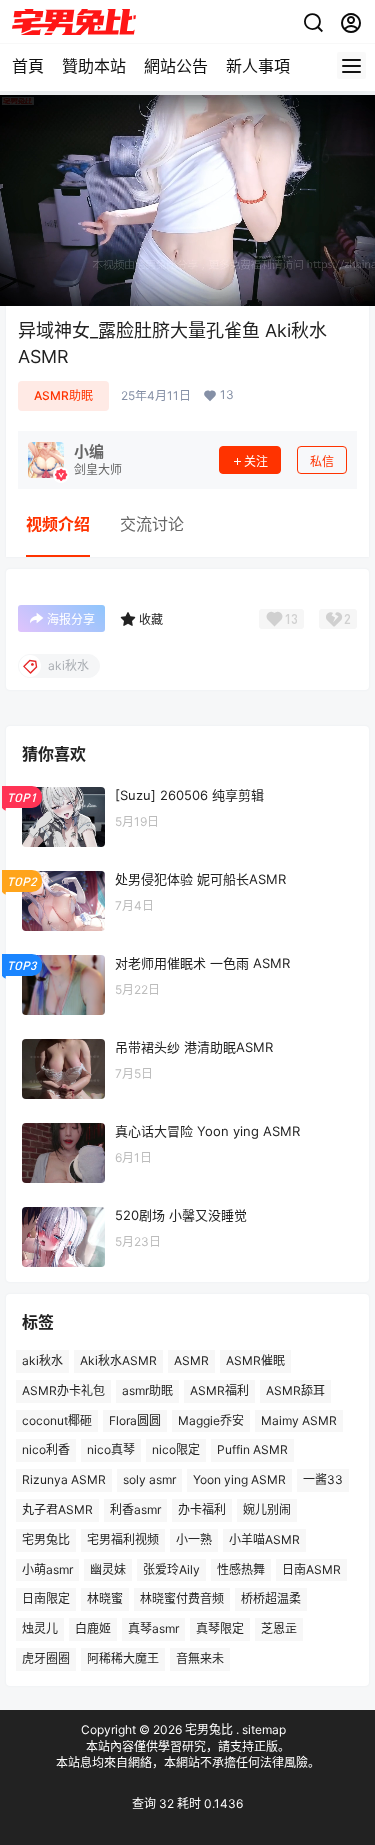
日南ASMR (311, 1569)
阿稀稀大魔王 (123, 1658)
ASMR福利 (219, 1390)
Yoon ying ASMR (239, 1479)
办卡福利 (202, 1509)
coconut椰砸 (57, 1420)
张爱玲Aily (171, 1569)
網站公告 (176, 66)
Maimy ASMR (299, 1420)
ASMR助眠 (63, 395)
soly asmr (149, 1479)
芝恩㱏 (279, 1628)
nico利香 (46, 1449)
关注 (256, 461)
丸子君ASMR (57, 1509)
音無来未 (200, 1658)
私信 (322, 461)
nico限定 (176, 1449)
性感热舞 (241, 1569)
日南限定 (46, 1598)
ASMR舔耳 (295, 1390)
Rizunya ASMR (64, 1479)
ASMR (191, 1360)
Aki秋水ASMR (118, 1360)
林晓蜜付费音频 (182, 1598)
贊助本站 (94, 66)
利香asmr (135, 1509)
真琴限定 (220, 1628)
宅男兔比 (46, 1539)
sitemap (264, 1729)
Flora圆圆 (135, 1420)
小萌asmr (47, 1569)
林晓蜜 (105, 1598)
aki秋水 (42, 1360)
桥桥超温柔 (271, 1598)
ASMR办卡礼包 (63, 1390)
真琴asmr (153, 1628)
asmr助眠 (147, 1390)
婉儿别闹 (267, 1509)
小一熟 (194, 1539)
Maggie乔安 (211, 1420)
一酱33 (323, 1479)
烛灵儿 (40, 1628)
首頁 (28, 66)
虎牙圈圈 (46, 1658)
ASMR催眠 (255, 1360)
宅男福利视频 (123, 1539)
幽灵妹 (108, 1569)
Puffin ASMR (252, 1449)
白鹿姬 (93, 1628)
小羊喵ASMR (264, 1539)
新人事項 (258, 66)
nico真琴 (111, 1449)
